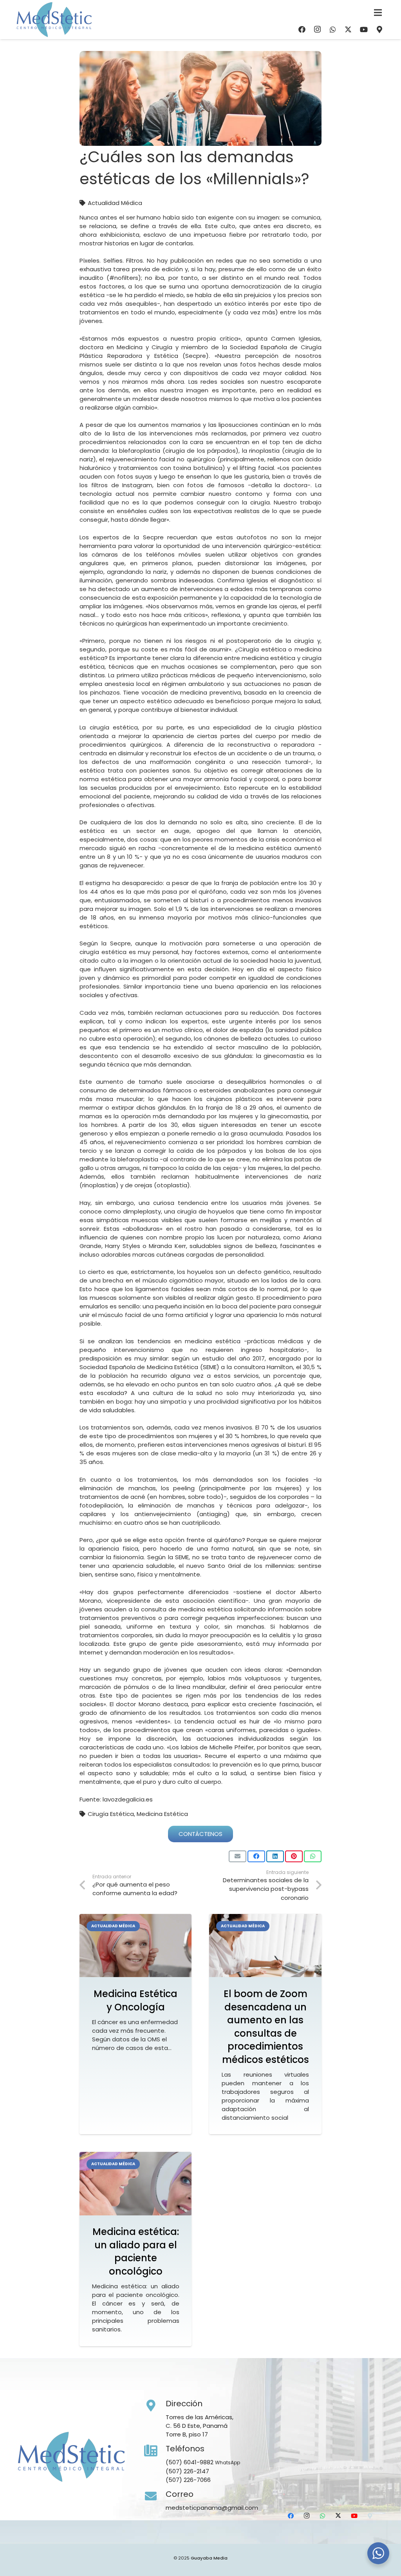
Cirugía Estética (111, 1814)
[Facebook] (302, 29)
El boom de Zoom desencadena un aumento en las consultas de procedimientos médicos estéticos (266, 2027)
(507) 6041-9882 (190, 2462)
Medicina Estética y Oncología (135, 2000)
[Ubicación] (379, 29)
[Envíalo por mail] (238, 1856)
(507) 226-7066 (188, 2480)
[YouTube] (364, 29)
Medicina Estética (162, 1814)
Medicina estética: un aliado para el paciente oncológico (136, 2251)
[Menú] (378, 13)
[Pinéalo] (294, 1856)
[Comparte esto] (256, 1856)
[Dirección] (155, 2406)
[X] (348, 29)
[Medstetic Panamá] (54, 20)
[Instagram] (317, 29)
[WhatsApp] (333, 29)
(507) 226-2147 (187, 2471)
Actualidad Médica (115, 203)
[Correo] (155, 2496)
